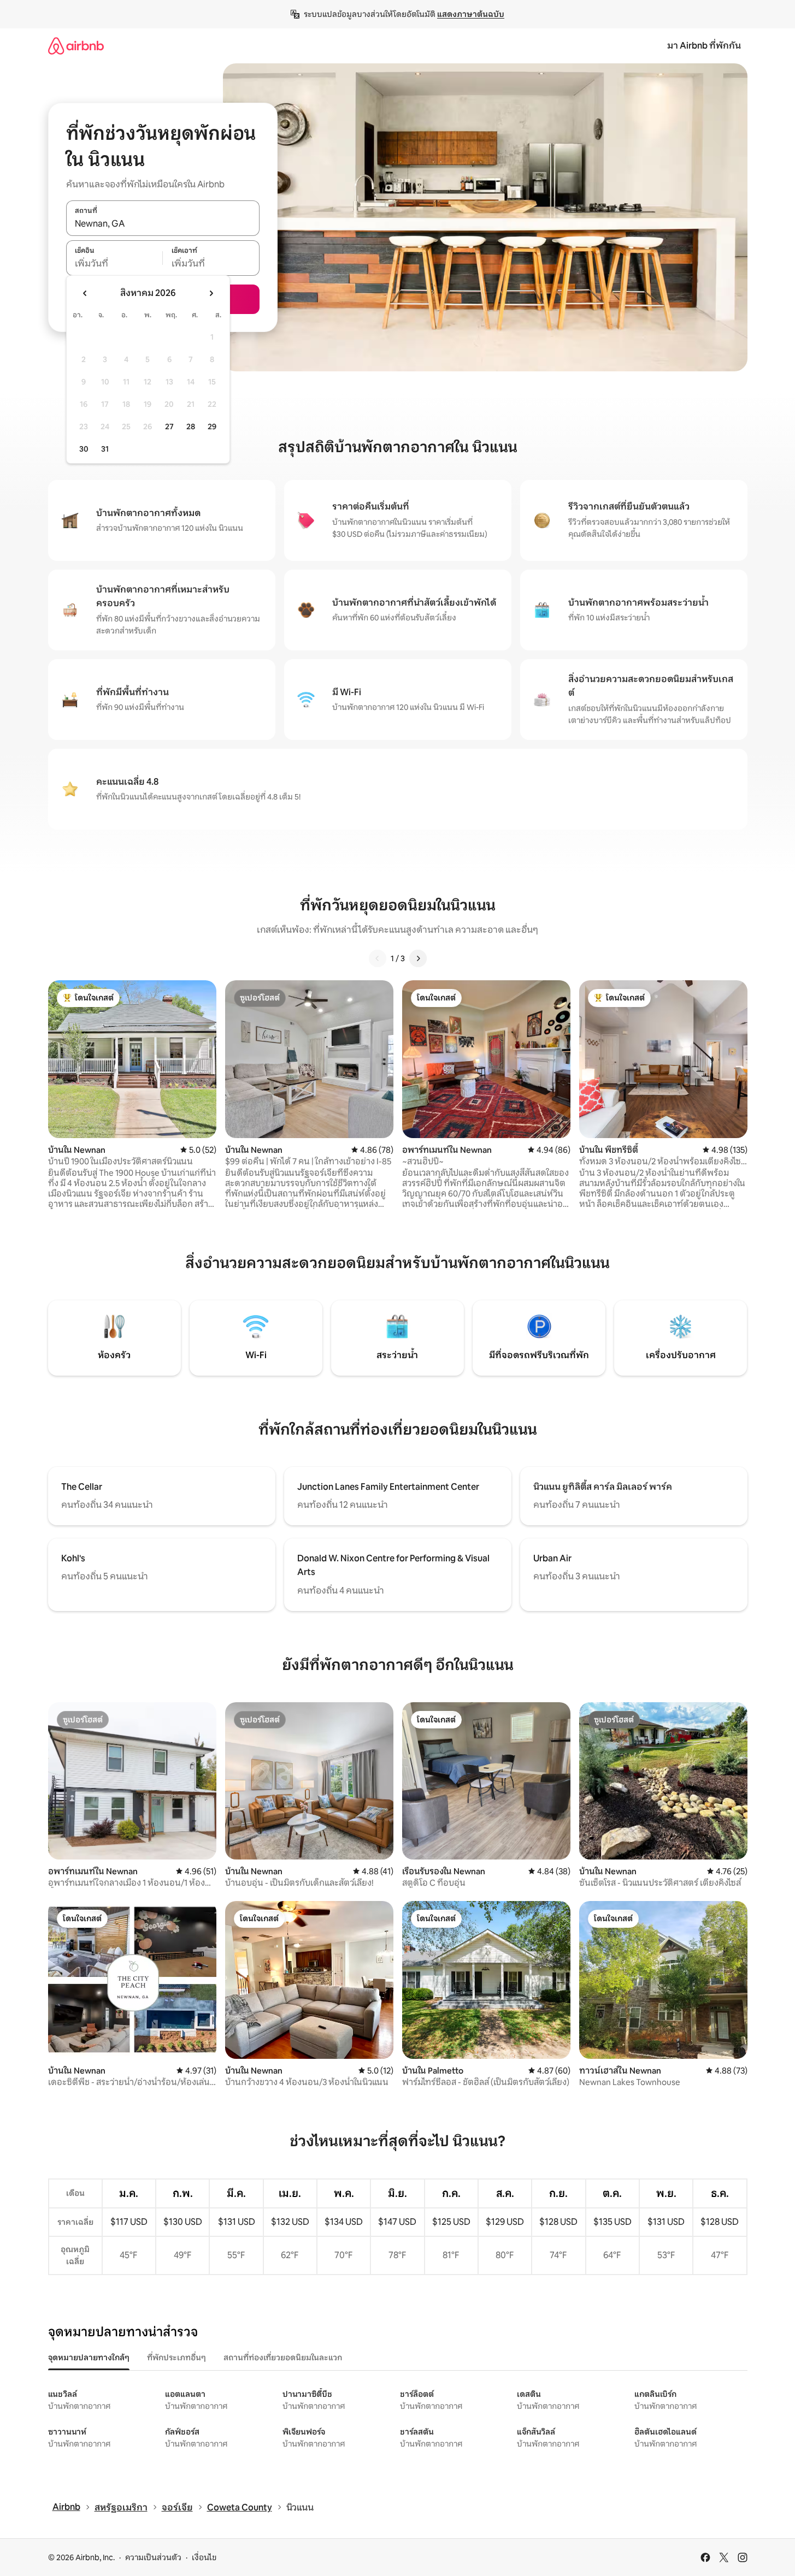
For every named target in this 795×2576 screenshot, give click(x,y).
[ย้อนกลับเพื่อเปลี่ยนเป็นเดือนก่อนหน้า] (85, 293)
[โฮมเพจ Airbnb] (76, 46)
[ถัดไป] (418, 958)
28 (191, 427)
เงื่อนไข (204, 2557)
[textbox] (114, 264)
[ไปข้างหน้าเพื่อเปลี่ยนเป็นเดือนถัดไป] (211, 293)
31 (105, 449)
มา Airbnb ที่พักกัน (704, 46)
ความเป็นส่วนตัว (153, 2557)
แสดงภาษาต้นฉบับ (471, 14)
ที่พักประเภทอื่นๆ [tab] (176, 2358)
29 (212, 427)
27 (169, 427)
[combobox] (163, 224)
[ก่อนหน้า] (378, 958)
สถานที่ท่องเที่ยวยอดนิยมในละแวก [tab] (283, 2358)
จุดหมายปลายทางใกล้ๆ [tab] (89, 2358)
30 (84, 449)
